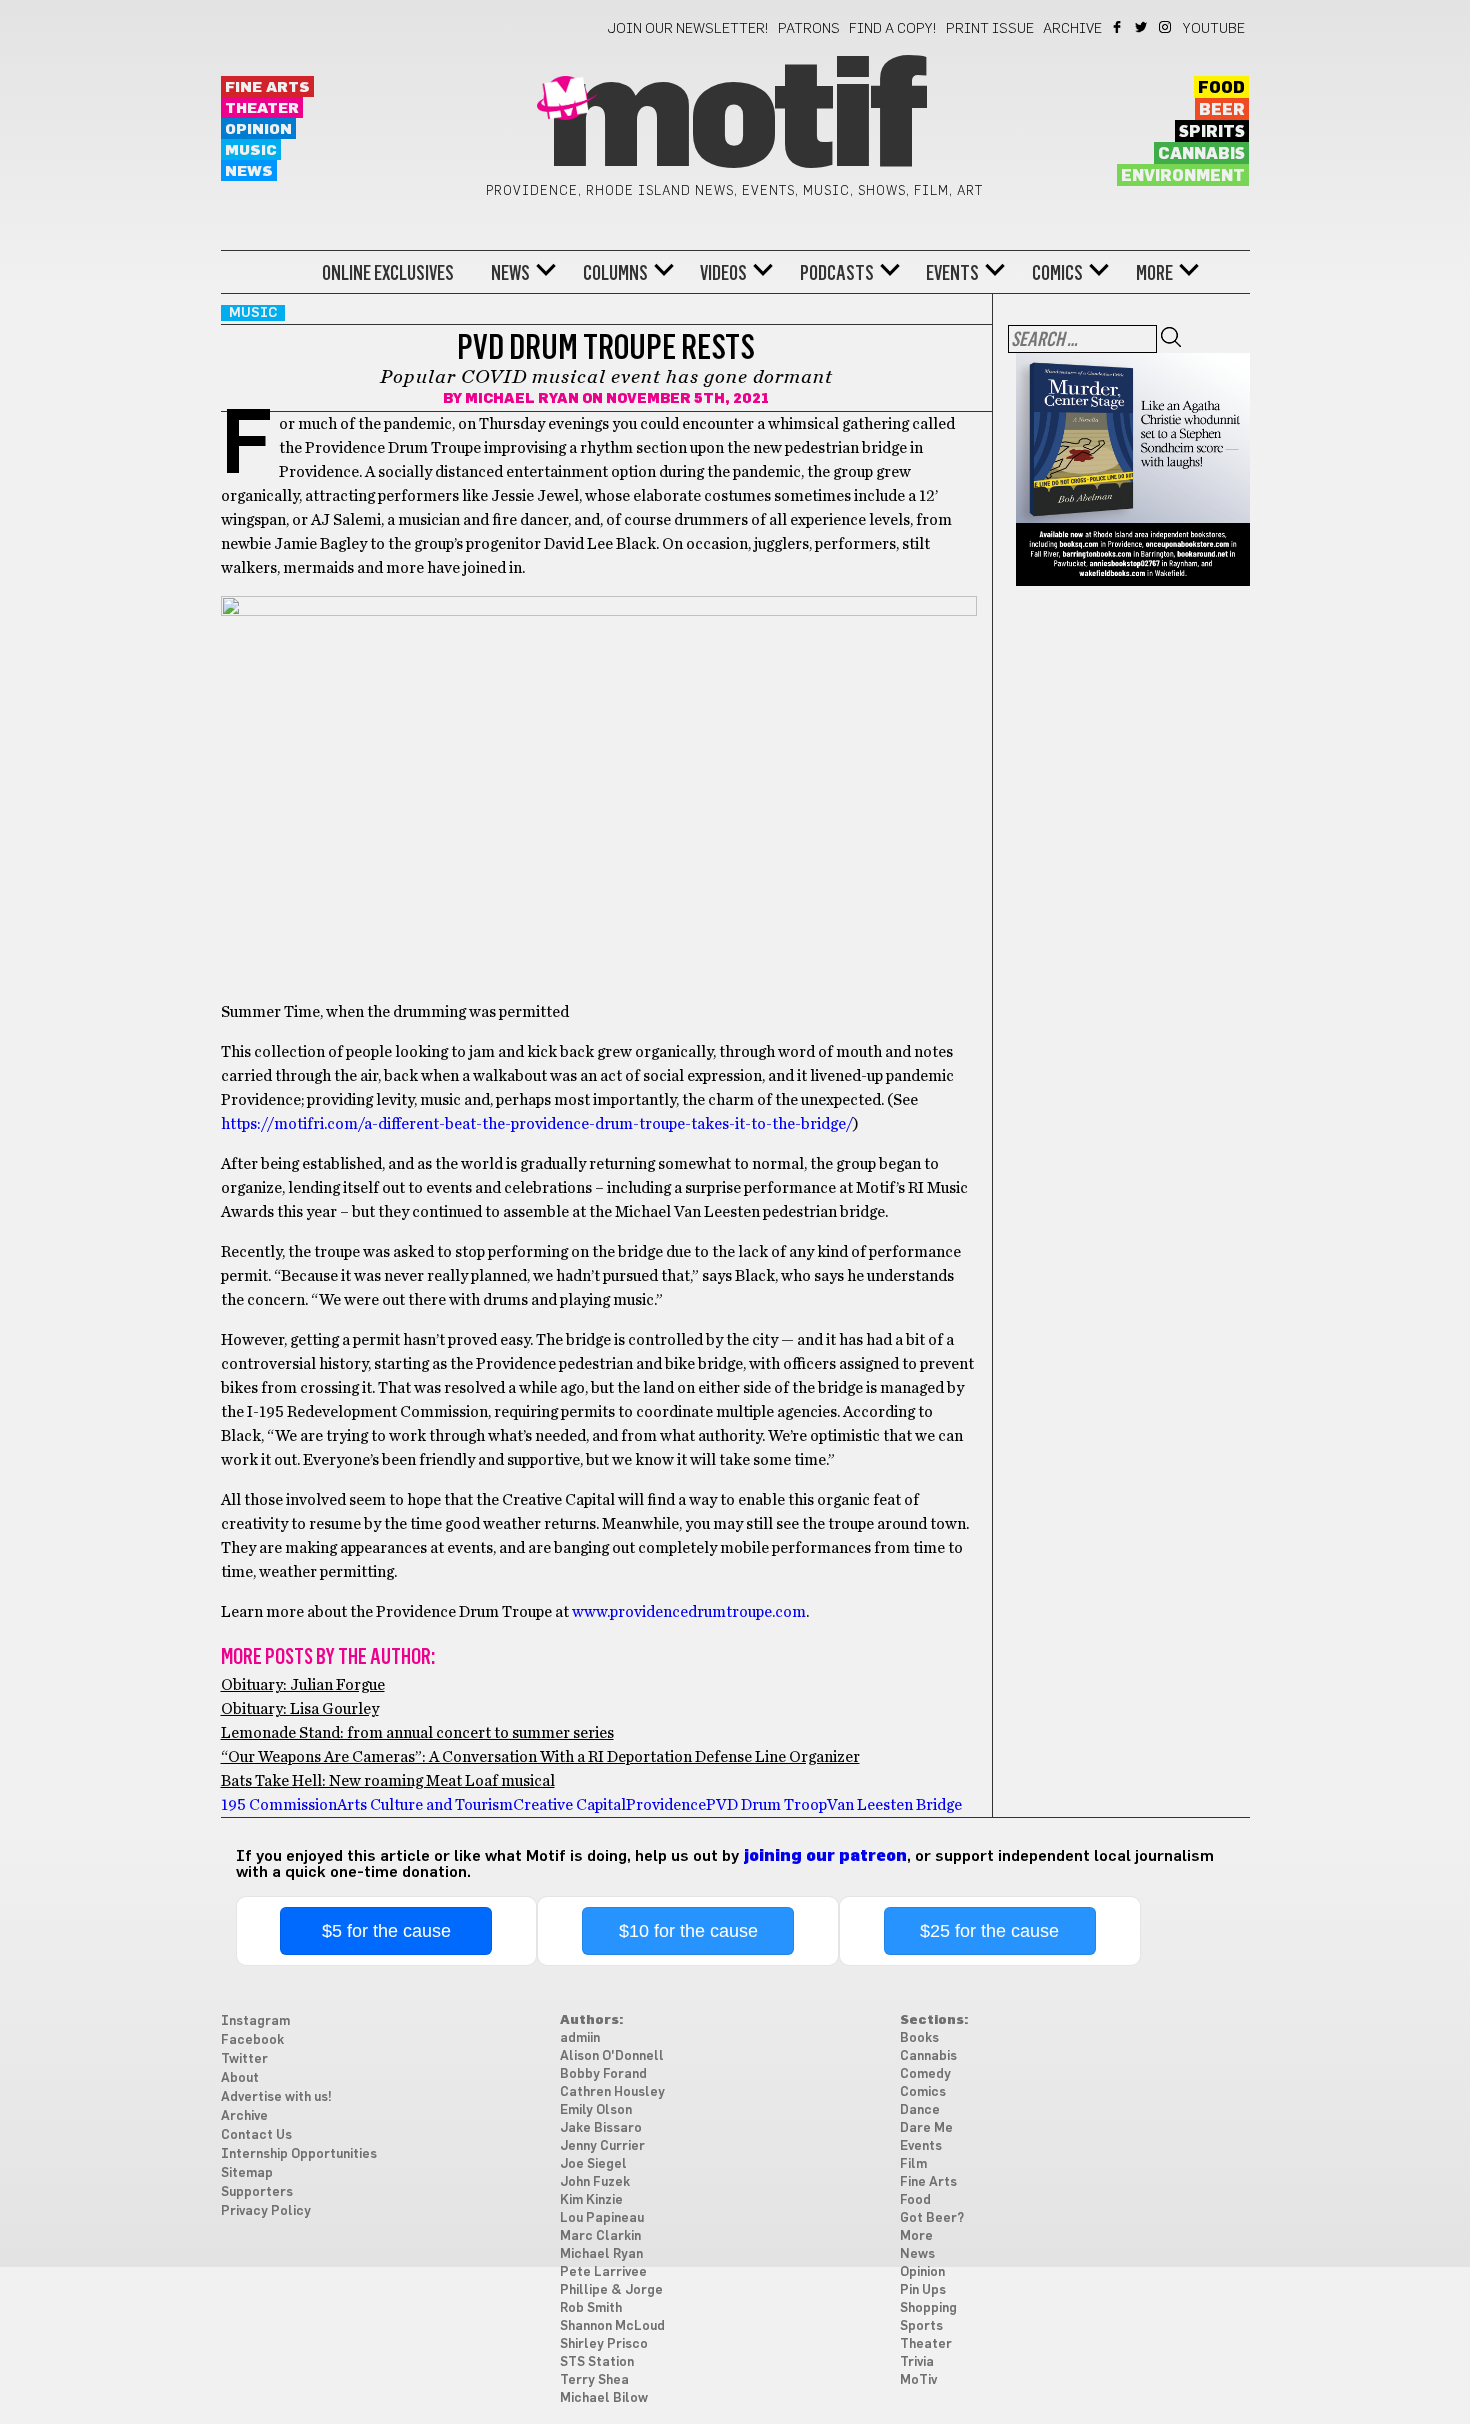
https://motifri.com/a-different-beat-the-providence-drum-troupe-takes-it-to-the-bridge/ (537, 1124)
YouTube (1214, 29)
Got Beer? (932, 2218)
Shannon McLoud (612, 2326)
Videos (723, 273)
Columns (615, 273)
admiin (580, 2038)
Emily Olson (596, 2110)
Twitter (1142, 27)
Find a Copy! (893, 29)
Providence (666, 1805)
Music (251, 150)
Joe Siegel (593, 2164)
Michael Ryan (522, 399)
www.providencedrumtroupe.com (689, 1612)
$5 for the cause (386, 1931)
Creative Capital (569, 1805)
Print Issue (990, 29)
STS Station (597, 2362)
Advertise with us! (276, 2097)
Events (952, 273)
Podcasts (837, 273)
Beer (1222, 110)
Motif (734, 120)
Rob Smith (591, 2308)
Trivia (917, 2362)
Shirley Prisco (604, 2344)
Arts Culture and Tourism (425, 1805)
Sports (921, 2326)
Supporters (257, 2192)
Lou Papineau (602, 2218)
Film (913, 2164)
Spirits (1212, 132)
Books (919, 2038)
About (240, 2078)
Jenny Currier (602, 2146)
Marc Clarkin (600, 2236)
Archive (1072, 29)
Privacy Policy (266, 2211)
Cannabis (1201, 154)
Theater (262, 108)
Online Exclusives (388, 273)
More (1154, 273)
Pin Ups (923, 2290)
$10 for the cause (688, 1931)
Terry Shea (594, 2380)
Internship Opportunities (299, 2154)
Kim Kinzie (591, 2200)
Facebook (1118, 27)
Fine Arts (267, 87)
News (249, 171)
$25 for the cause (989, 1931)
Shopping (928, 2308)
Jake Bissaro (601, 2128)
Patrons (809, 29)
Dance (920, 2110)
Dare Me (926, 2128)
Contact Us (256, 2135)
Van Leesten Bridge (894, 1805)
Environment (1183, 176)
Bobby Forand (603, 2074)
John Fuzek (595, 2182)
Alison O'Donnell (612, 2056)
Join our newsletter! (688, 29)
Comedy (925, 2074)
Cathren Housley (612, 2092)
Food (1221, 88)
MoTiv (918, 2380)
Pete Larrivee (603, 2272)
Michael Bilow (604, 2398)
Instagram (1166, 27)
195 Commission (279, 1805)
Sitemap (247, 2173)
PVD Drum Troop (766, 1805)
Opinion (258, 129)
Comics (1057, 273)
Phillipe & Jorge (611, 2290)
